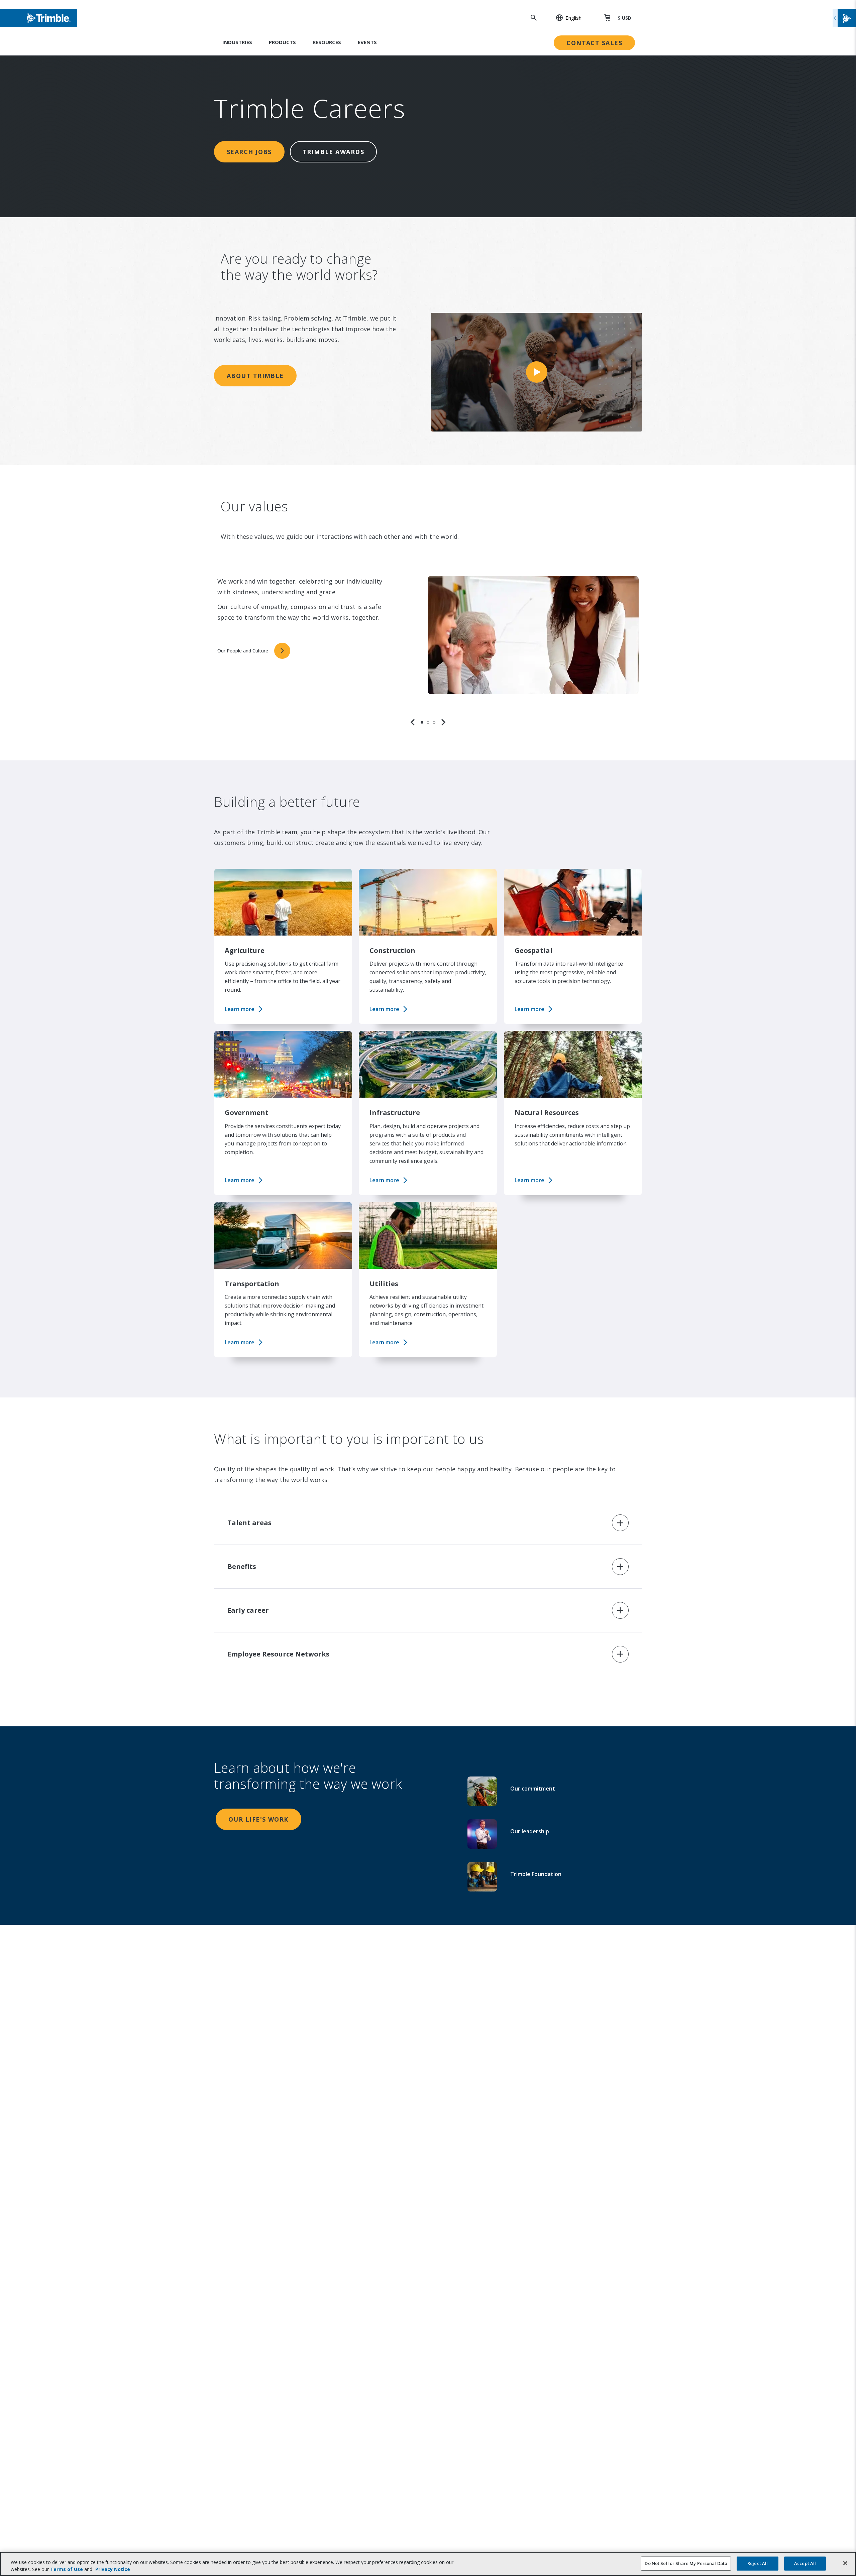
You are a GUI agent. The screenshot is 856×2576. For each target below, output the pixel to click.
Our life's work (258, 1819)
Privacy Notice (113, 2569)
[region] (428, 643)
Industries (237, 42)
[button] (565, 18)
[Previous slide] (413, 722)
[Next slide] (443, 722)
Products (282, 42)
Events (367, 42)
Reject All (758, 2563)
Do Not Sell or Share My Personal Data (686, 2563)
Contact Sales (594, 43)
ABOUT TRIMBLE (255, 376)
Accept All (805, 2563)
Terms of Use (67, 2569)
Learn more (240, 1009)
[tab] (422, 722)
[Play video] (537, 372)
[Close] (845, 2563)
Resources (327, 42)
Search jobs (249, 152)
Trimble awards (333, 152)
